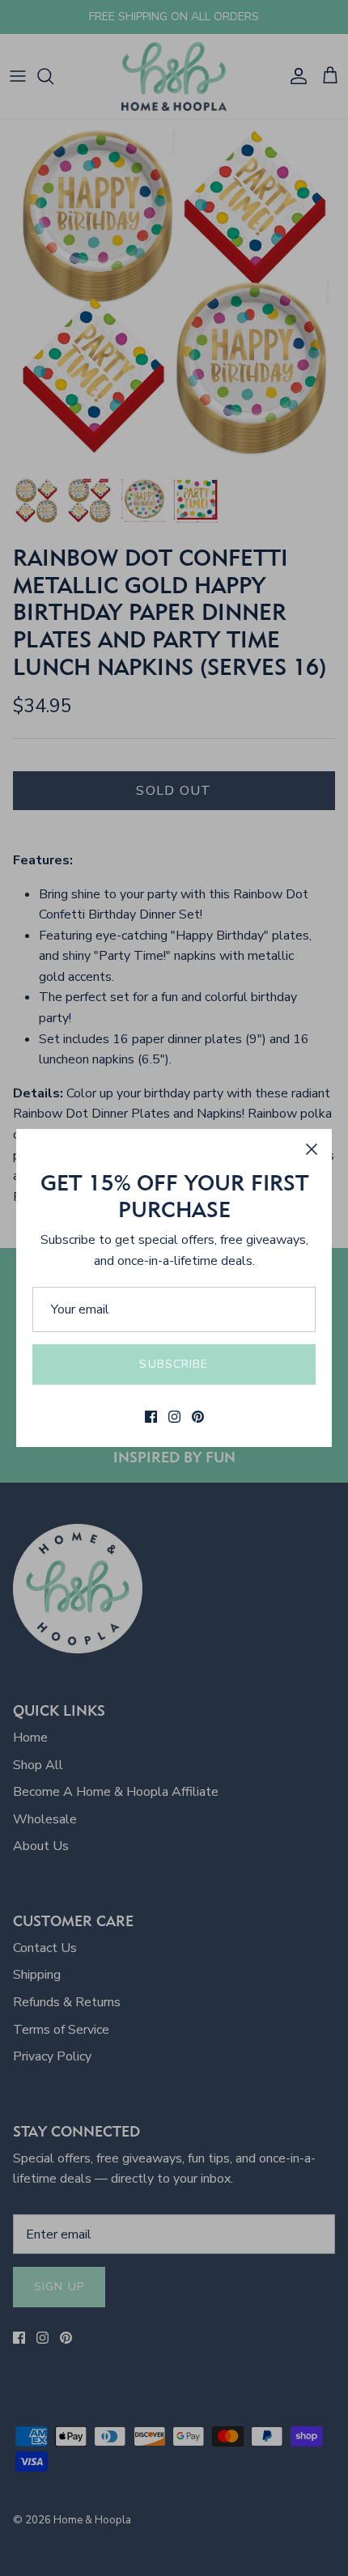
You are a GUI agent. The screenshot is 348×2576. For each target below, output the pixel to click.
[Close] (312, 1149)
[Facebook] (151, 1417)
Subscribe (174, 1364)
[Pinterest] (198, 1417)
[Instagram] (174, 1417)
